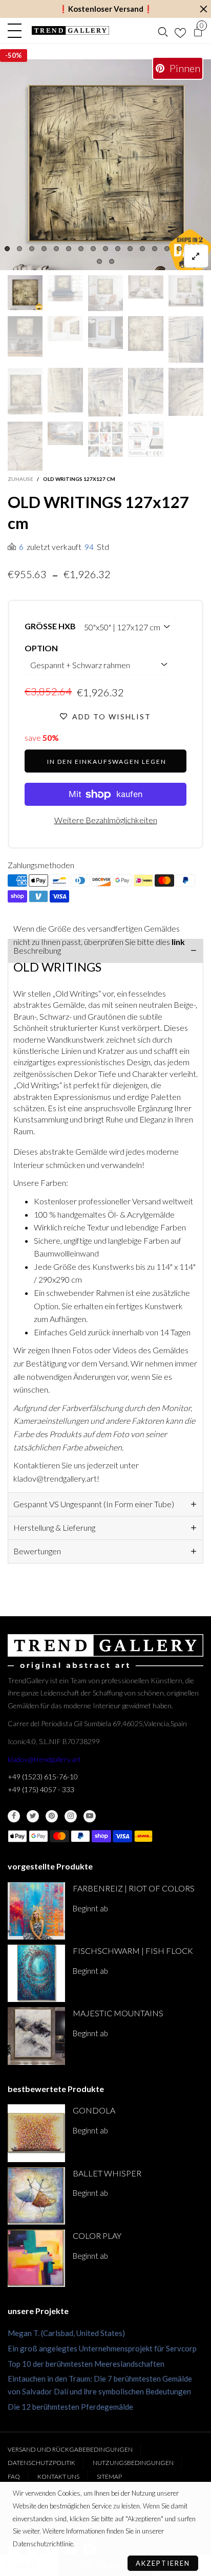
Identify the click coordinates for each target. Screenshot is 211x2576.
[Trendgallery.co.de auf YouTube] (90, 1816)
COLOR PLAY (97, 2236)
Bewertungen (37, 1551)
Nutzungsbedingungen (133, 2463)
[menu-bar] (17, 31)
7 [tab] (81, 249)
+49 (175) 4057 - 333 (41, 1789)
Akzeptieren (163, 2563)
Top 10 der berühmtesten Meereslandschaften (86, 2364)
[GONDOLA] (36, 2133)
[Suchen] (163, 31)
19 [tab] (112, 261)
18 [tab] (99, 261)
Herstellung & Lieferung (54, 1527)
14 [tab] (167, 249)
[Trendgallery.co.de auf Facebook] (14, 1816)
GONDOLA (94, 2110)
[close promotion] (203, 9)
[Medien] (196, 256)
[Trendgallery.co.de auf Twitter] (33, 1816)
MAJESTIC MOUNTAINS (118, 2013)
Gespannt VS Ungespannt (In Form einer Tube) (94, 1504)
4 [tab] (44, 249)
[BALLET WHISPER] (36, 2196)
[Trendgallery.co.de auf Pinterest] (52, 1816)
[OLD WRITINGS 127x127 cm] (105, 165)
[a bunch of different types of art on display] (145, 439)
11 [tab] (130, 249)
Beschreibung (37, 950)
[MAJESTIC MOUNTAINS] (36, 2036)
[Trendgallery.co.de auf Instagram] (71, 1816)
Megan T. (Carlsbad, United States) (66, 2333)
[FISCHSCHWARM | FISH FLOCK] (36, 1973)
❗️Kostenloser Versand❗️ (106, 9)
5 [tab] (56, 249)
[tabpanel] (105, 165)
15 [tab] (179, 249)
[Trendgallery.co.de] (70, 30)
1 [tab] (7, 249)
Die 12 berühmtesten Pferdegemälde (70, 2407)
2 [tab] (19, 249)
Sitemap (109, 2476)
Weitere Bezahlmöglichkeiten (106, 820)
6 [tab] (69, 249)
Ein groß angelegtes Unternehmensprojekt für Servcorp (102, 2348)
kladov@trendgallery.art (44, 1759)
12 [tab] (142, 249)
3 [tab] (32, 249)
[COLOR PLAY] (36, 2258)
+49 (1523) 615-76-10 (43, 1777)
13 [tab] (155, 249)
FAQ (14, 2476)
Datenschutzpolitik (41, 2463)
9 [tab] (105, 249)
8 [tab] (93, 249)
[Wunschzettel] (180, 31)
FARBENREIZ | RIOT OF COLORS (134, 1888)
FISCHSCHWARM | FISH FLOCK (133, 1951)
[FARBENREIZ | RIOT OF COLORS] (36, 1911)
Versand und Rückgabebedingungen (70, 2449)
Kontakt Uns (58, 2476)
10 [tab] (118, 249)
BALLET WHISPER (107, 2173)
